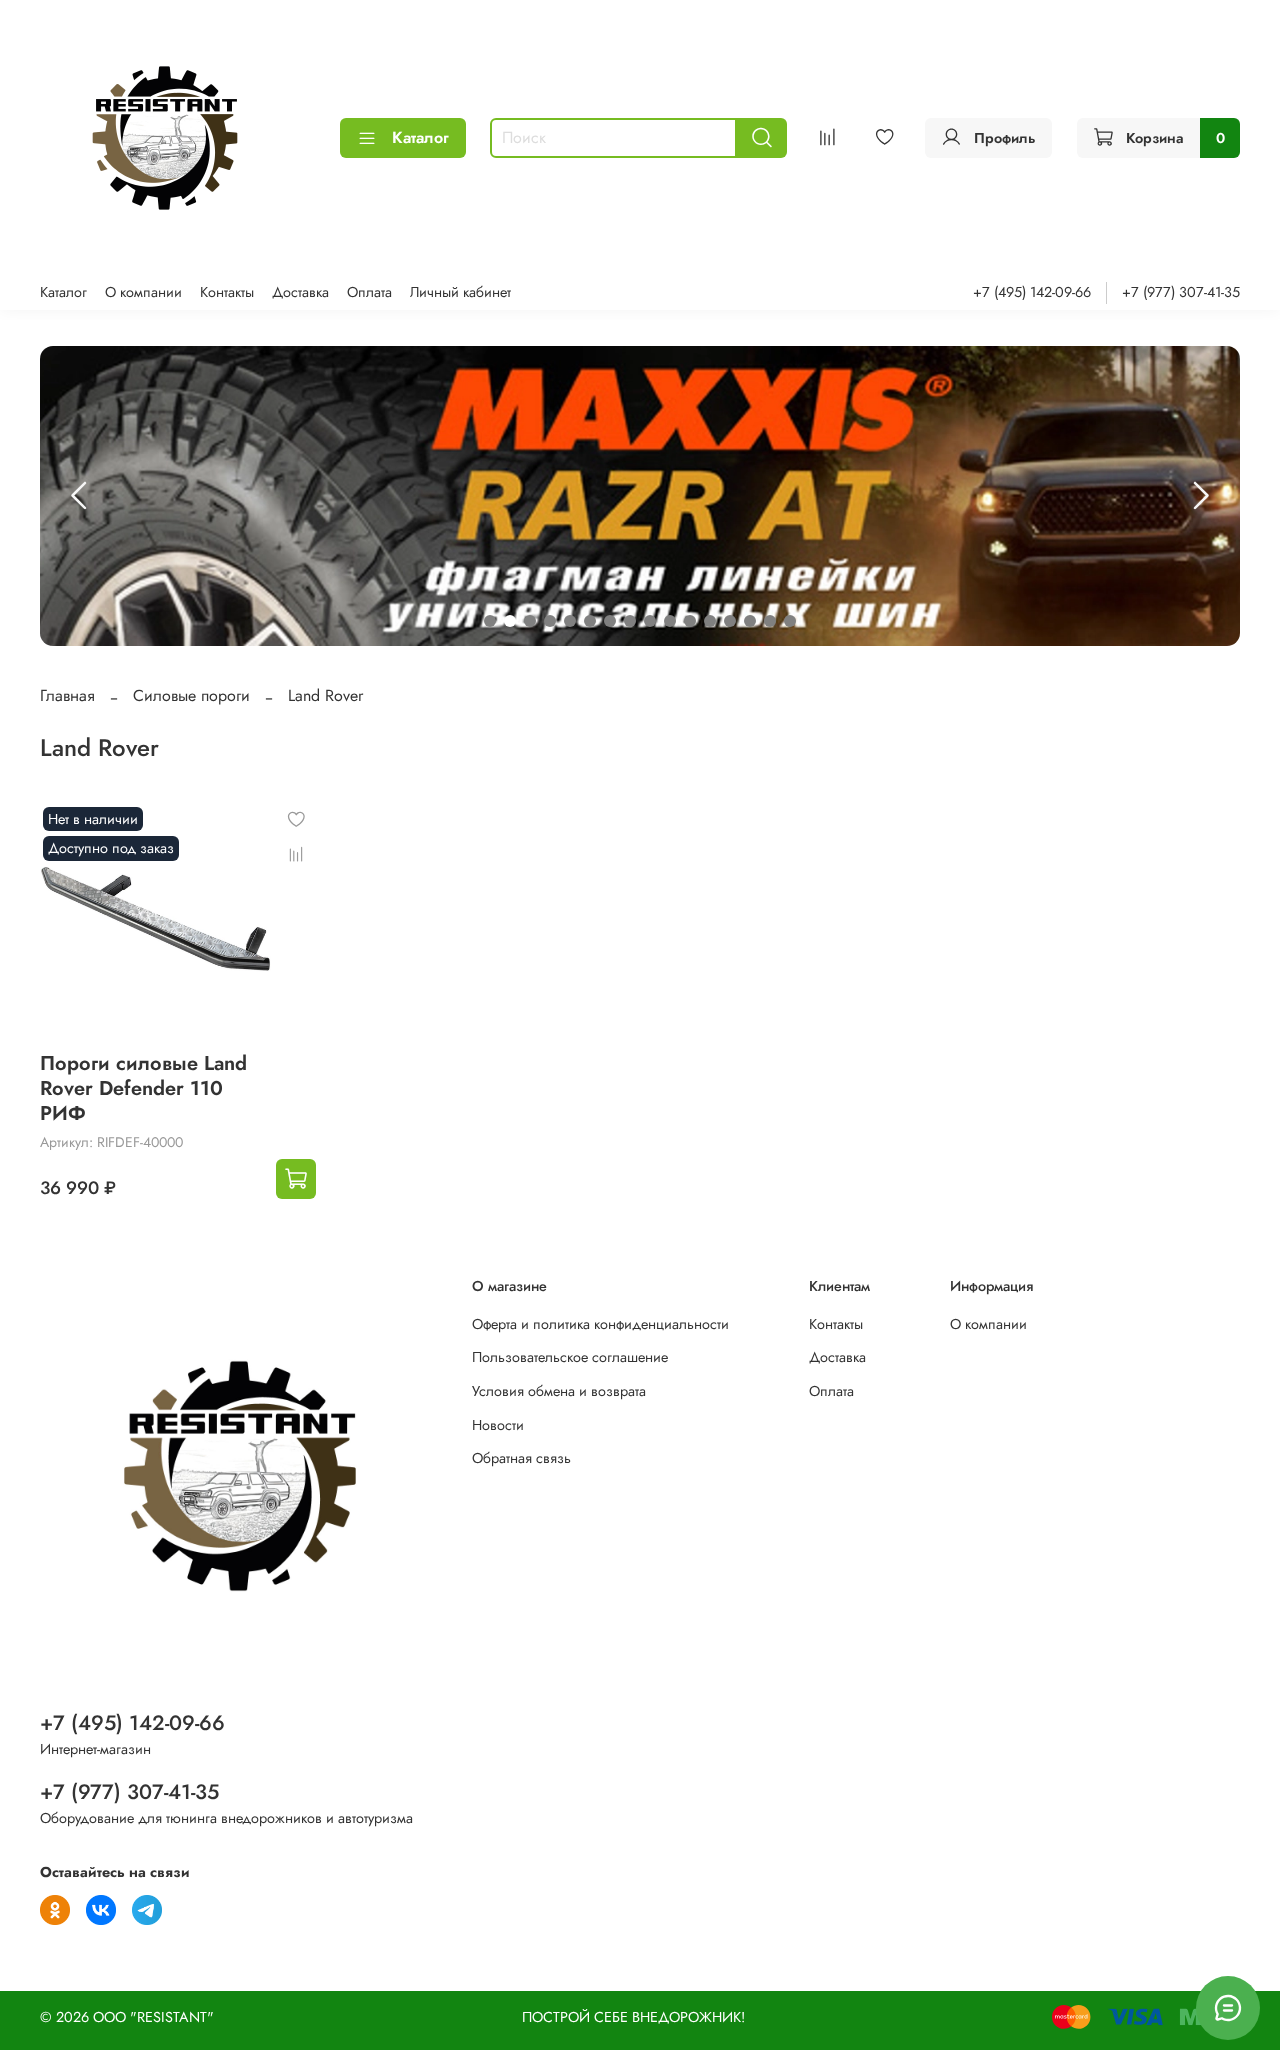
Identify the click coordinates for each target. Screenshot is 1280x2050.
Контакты (227, 292)
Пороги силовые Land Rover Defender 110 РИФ (143, 1088)
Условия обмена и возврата (559, 1391)
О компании (143, 292)
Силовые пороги (191, 695)
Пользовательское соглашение (570, 1357)
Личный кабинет (460, 292)
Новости (498, 1425)
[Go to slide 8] (630, 621)
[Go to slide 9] (650, 621)
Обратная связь (521, 1458)
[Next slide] (1200, 496)
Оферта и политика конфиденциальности (600, 1324)
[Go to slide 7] (610, 621)
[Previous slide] (80, 496)
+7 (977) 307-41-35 (1181, 292)
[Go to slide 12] (710, 621)
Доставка (300, 292)
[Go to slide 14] (750, 621)
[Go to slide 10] (670, 621)
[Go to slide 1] (490, 621)
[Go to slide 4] (550, 621)
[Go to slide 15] (770, 621)
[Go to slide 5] (570, 621)
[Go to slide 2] (510, 621)
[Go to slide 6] (590, 621)
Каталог (420, 137)
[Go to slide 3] (530, 621)
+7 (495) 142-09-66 (1032, 292)
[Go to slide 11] (690, 621)
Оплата (369, 292)
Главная (67, 695)
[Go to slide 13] (730, 621)
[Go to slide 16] (790, 621)
